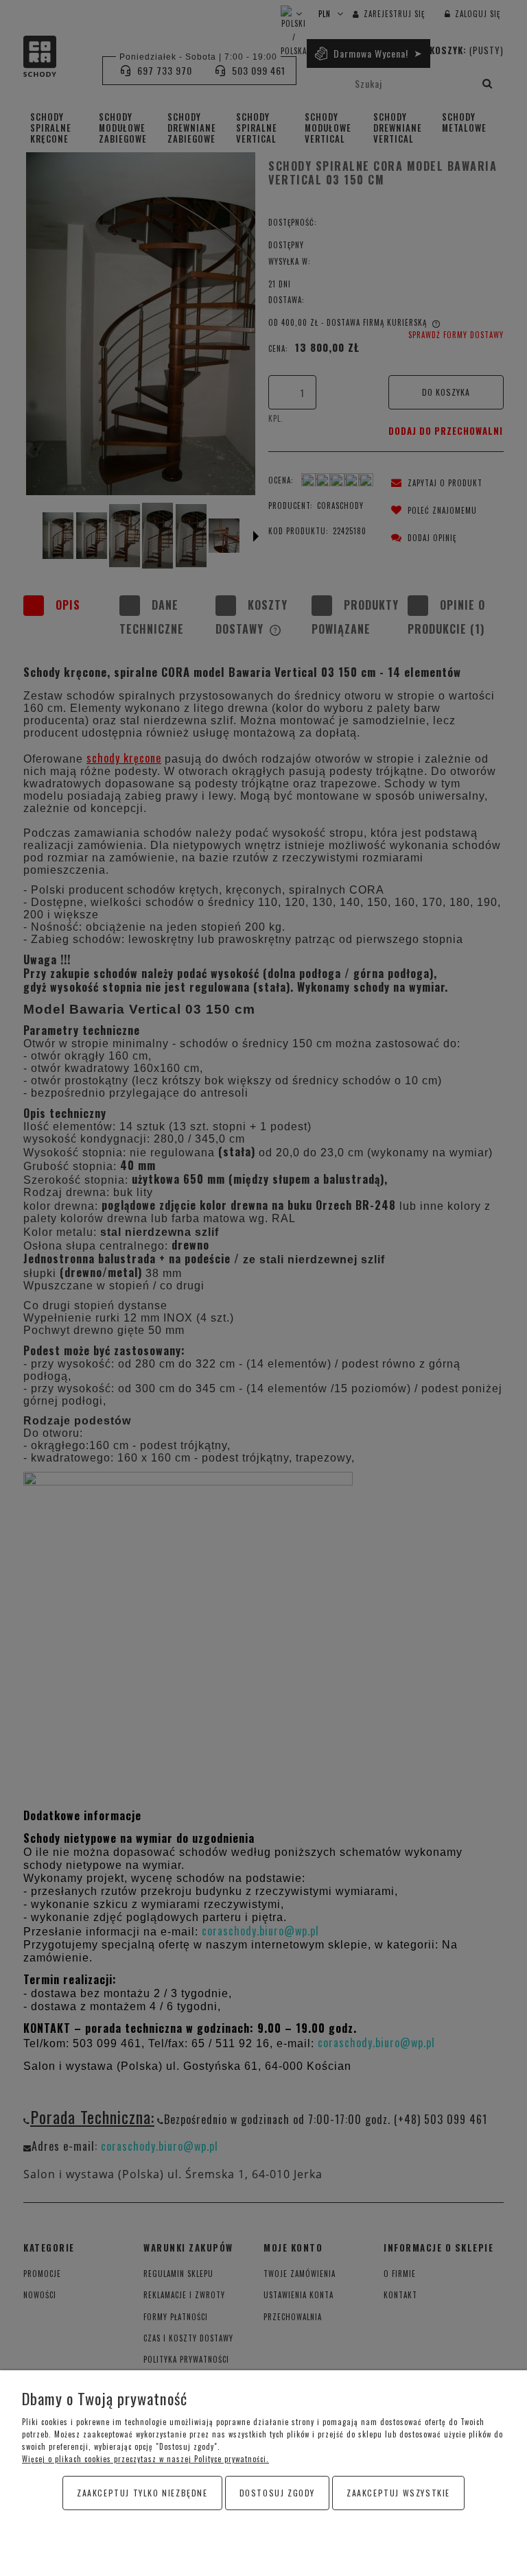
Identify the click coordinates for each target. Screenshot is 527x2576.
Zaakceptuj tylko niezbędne (142, 2493)
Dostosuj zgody (277, 2493)
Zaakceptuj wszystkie (398, 2493)
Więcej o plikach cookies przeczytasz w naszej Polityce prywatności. (145, 2459)
